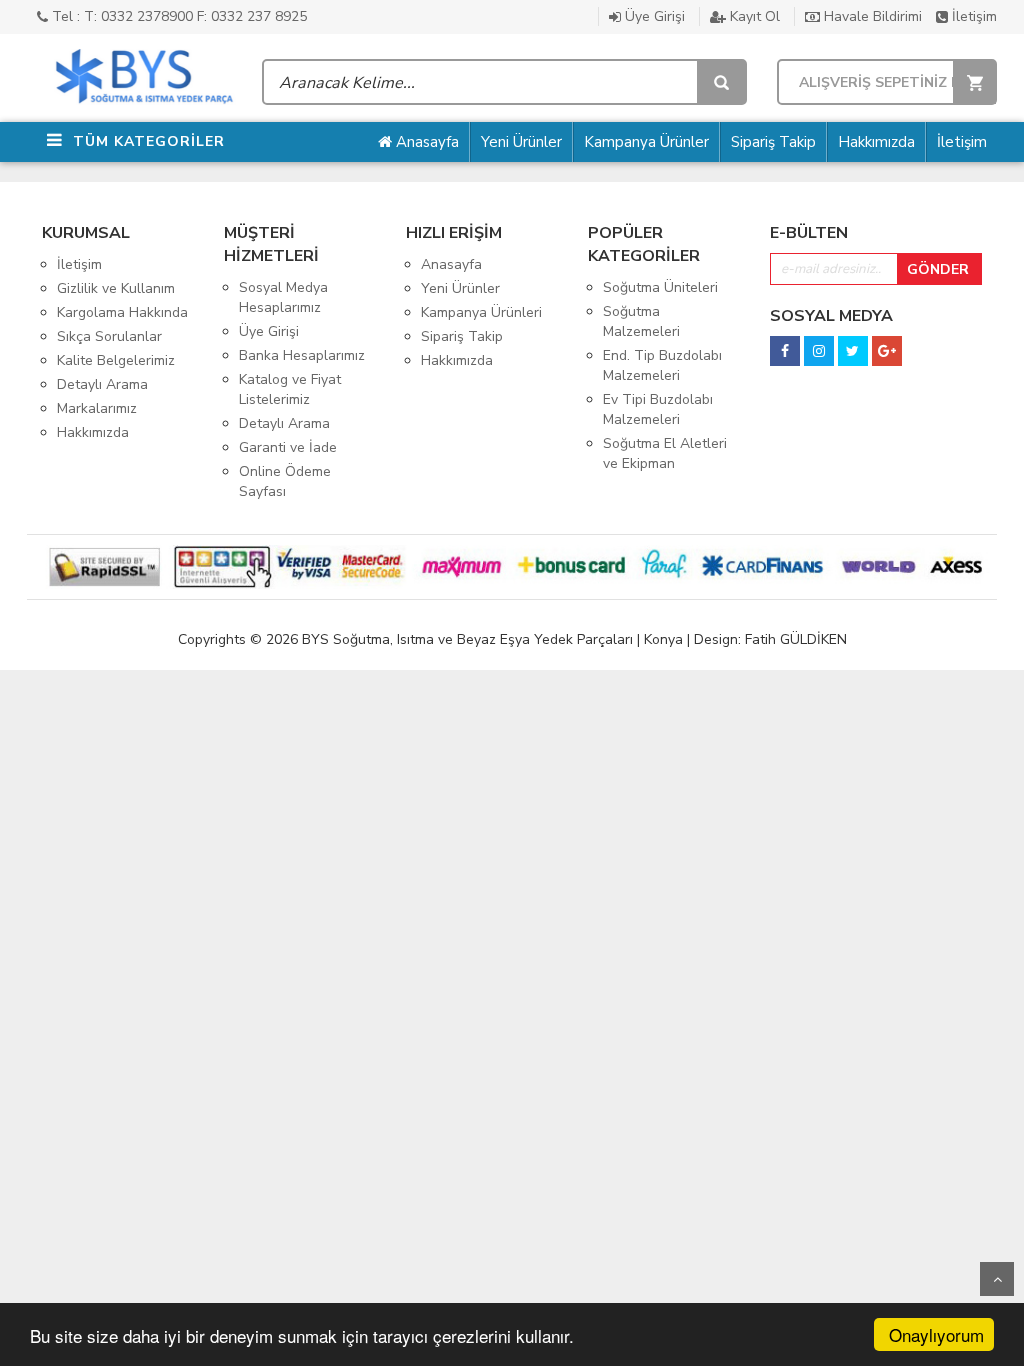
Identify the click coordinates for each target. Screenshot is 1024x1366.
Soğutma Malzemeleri (641, 321)
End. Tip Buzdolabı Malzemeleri (662, 365)
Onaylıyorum (936, 1334)
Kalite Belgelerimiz (116, 360)
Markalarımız (97, 408)
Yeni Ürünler (521, 142)
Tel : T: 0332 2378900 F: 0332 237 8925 (177, 16)
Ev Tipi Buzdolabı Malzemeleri (658, 409)
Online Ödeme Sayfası (285, 481)
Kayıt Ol (753, 16)
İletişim (972, 16)
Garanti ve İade (288, 447)
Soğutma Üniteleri (660, 287)
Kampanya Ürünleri (481, 312)
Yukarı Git (997, 1279)
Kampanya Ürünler (646, 142)
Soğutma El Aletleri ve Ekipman (665, 453)
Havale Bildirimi (871, 16)
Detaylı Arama (102, 384)
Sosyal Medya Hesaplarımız (283, 297)
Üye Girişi (653, 16)
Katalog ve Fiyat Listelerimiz (290, 389)
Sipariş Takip (773, 142)
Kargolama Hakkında (122, 312)
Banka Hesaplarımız (302, 355)
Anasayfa (425, 142)
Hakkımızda (876, 142)
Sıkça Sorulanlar (109, 336)
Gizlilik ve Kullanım (116, 288)
